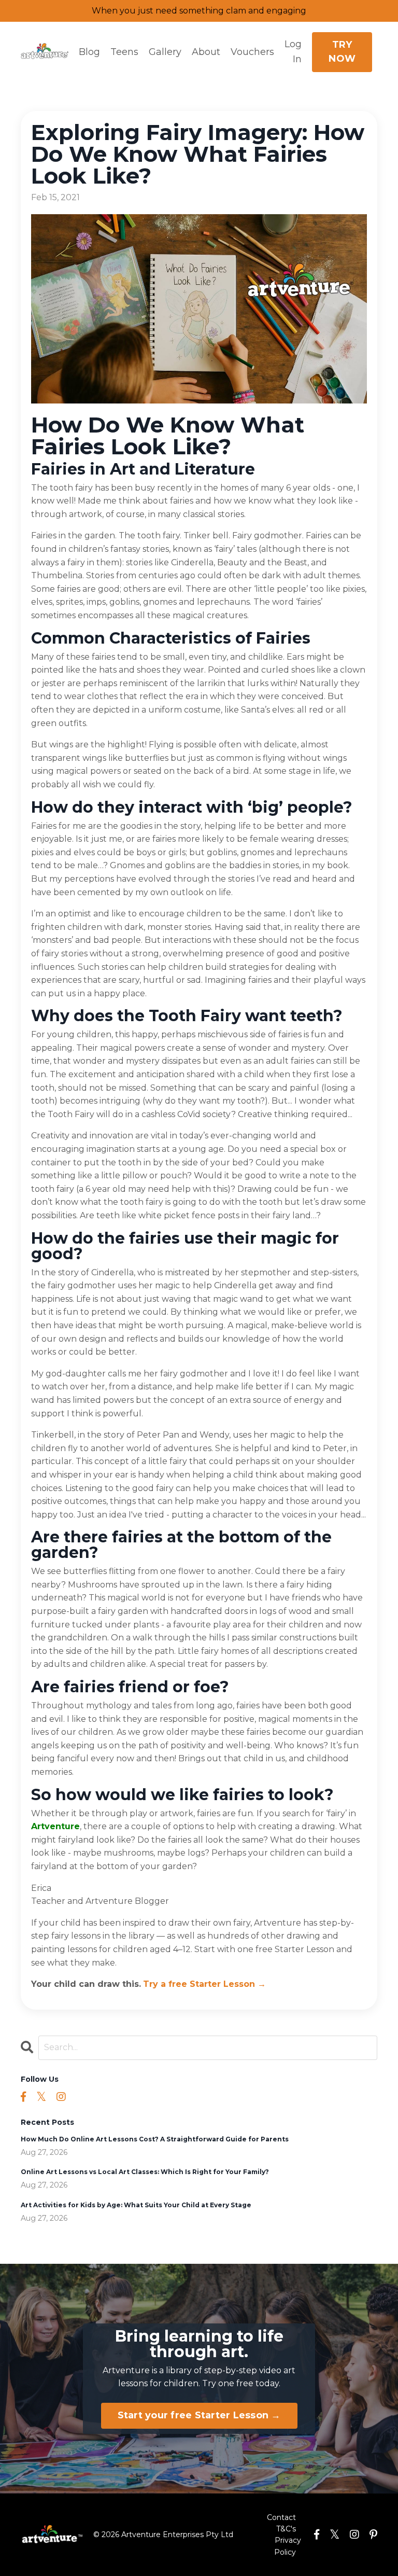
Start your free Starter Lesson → (199, 2415)
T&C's (286, 2529)
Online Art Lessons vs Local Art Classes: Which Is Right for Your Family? (145, 2172)
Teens (124, 52)
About (206, 52)
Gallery (165, 52)
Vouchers (252, 52)
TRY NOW (342, 52)
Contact (281, 2517)
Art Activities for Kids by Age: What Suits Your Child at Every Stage (136, 2205)
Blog (89, 52)
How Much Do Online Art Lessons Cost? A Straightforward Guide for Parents (155, 2139)
